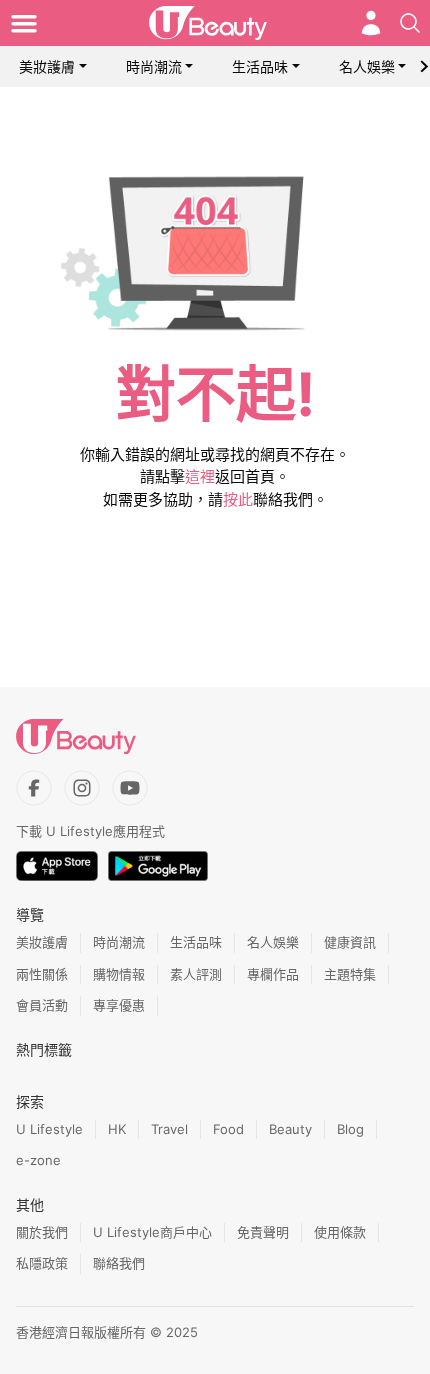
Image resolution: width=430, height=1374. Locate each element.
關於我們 (42, 1232)
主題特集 (350, 974)
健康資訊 (350, 942)
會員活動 (42, 1005)
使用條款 (340, 1232)
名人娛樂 (367, 66)
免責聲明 (263, 1232)
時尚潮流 (154, 66)
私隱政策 (42, 1263)
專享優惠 (119, 1005)
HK (117, 1129)
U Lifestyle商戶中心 (152, 1232)
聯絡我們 (119, 1263)
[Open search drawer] (410, 23)
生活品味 (260, 66)
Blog (350, 1129)
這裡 (200, 476)
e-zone (38, 1160)
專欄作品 (273, 974)
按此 (238, 499)
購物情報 (119, 974)
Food (228, 1129)
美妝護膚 (47, 66)
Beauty (290, 1129)
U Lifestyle (49, 1129)
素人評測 (196, 974)
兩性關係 (42, 974)
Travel (169, 1129)
